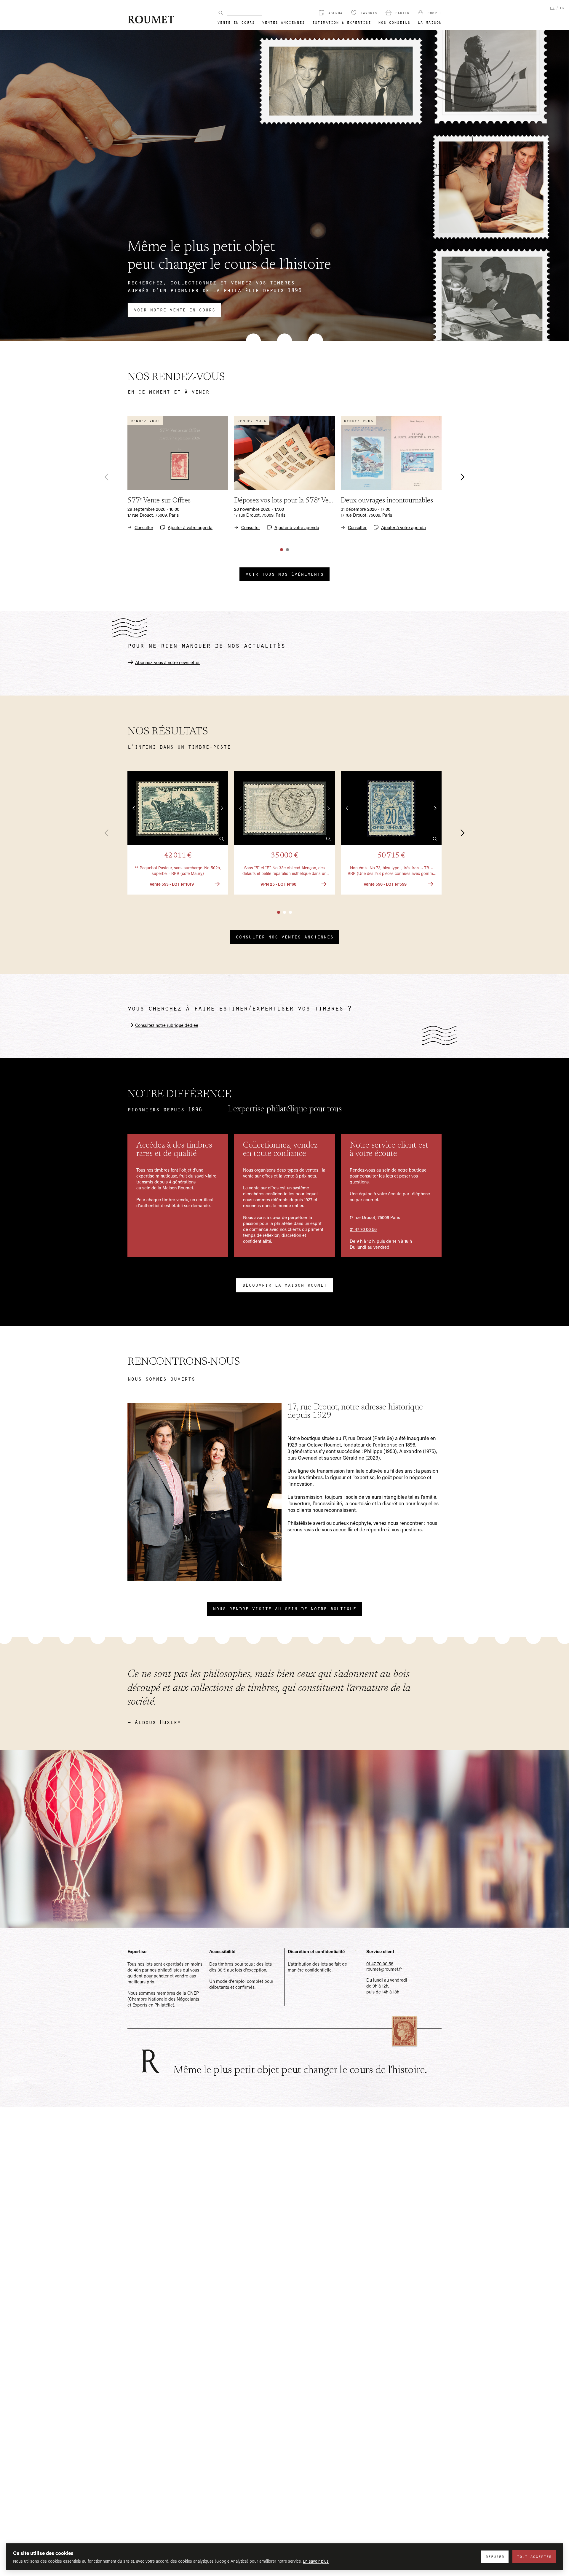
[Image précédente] (134, 808)
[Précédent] (110, 477)
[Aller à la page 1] (282, 550)
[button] (178, 833)
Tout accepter (534, 2556)
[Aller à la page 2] (287, 550)
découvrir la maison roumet (284, 1285)
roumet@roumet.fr (384, 1969)
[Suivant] (459, 477)
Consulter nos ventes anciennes (284, 936)
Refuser (495, 2556)
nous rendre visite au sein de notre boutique (284, 1608)
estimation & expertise (341, 22)
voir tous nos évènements (284, 574)
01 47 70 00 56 (363, 1229)
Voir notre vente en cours (174, 309)
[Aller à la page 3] (290, 912)
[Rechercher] (221, 13)
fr (552, 8)
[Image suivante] (222, 808)
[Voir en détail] (222, 839)
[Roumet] (151, 19)
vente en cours (236, 22)
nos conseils (394, 22)
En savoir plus (316, 2561)
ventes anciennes (283, 22)
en (562, 8)
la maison (430, 22)
